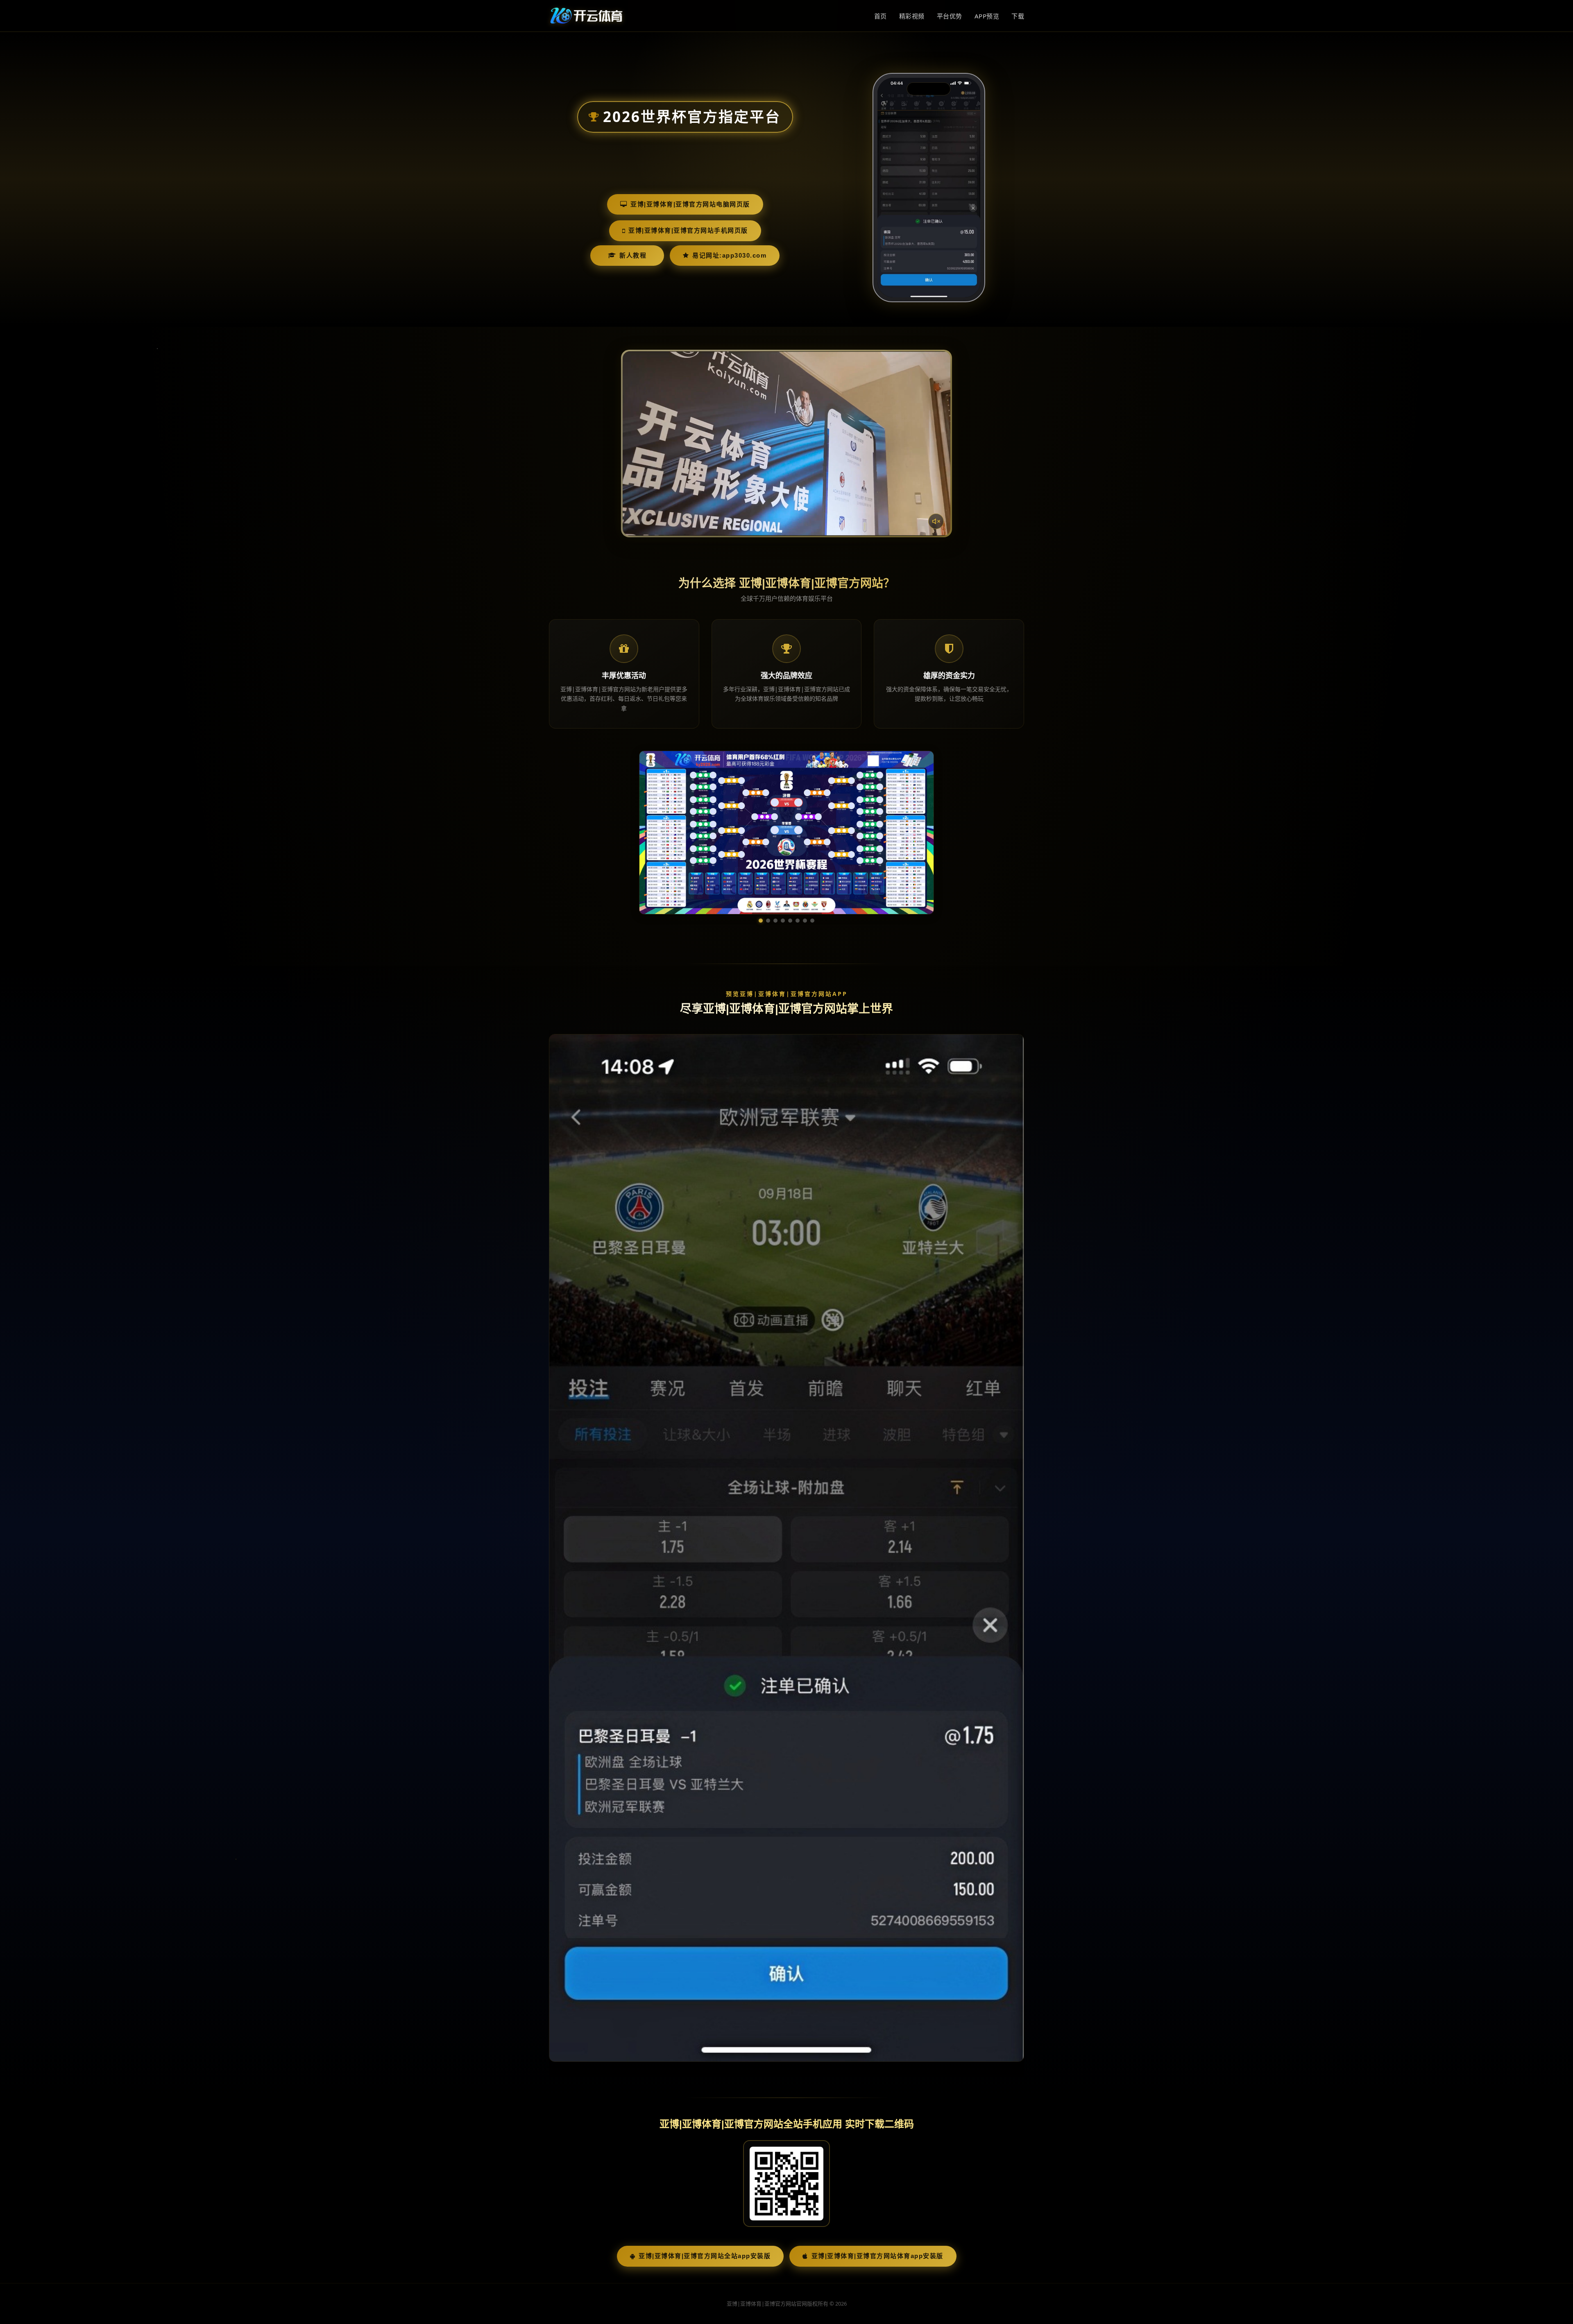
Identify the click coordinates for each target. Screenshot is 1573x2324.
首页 (881, 16)
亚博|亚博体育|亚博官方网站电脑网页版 (690, 204)
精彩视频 (912, 16)
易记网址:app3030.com (729, 255)
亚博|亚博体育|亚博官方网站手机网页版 (688, 230)
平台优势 (950, 16)
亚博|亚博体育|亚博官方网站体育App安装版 (877, 2256)
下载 (1018, 16)
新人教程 (633, 255)
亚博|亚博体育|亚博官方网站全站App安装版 (705, 2256)
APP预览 (987, 16)
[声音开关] (936, 521)
